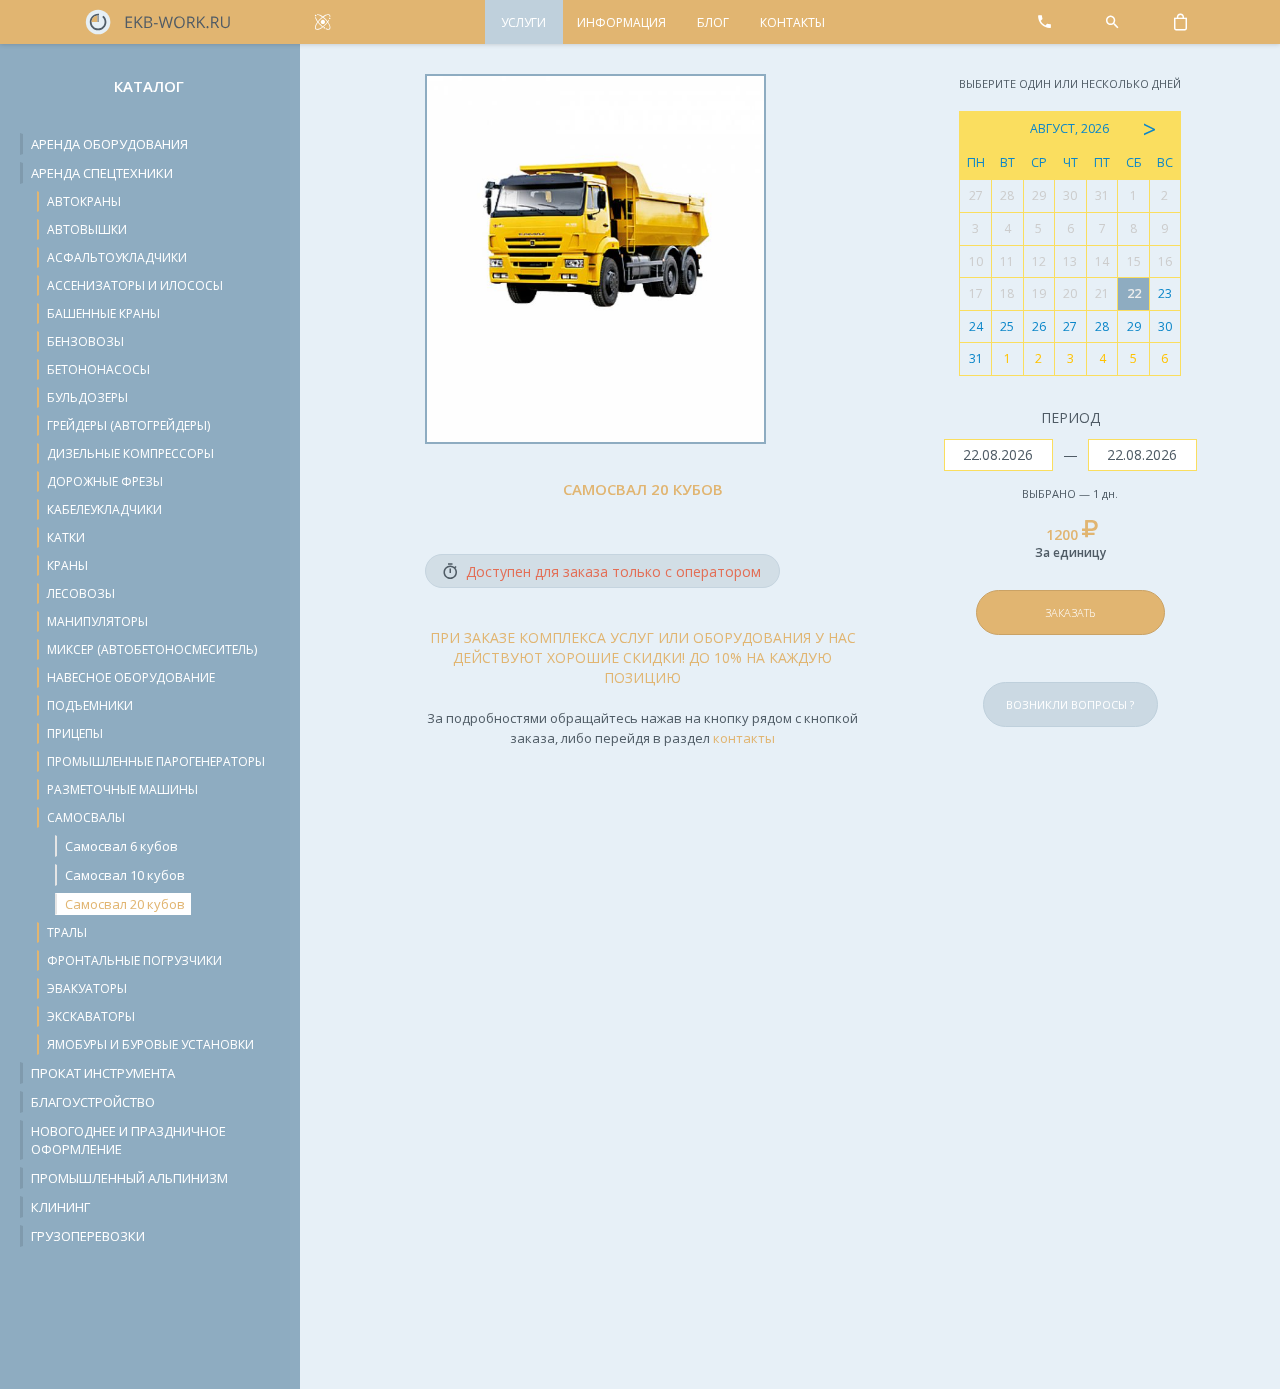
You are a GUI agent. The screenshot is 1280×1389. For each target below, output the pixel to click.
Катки (66, 537)
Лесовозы (81, 593)
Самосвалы (86, 817)
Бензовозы (85, 341)
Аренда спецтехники (102, 173)
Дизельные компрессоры (130, 453)
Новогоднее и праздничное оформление (128, 1140)
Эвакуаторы (87, 988)
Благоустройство (93, 1102)
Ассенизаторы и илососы (135, 285)
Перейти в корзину (1114, 565)
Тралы (67, 932)
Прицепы (75, 733)
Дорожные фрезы (105, 481)
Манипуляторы (97, 621)
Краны (67, 565)
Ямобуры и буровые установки (150, 1044)
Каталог (149, 86)
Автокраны (84, 201)
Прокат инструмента (103, 1073)
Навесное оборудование (131, 677)
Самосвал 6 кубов (121, 846)
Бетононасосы (98, 369)
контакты (744, 738)
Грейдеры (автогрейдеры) (128, 425)
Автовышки (87, 229)
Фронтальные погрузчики (134, 960)
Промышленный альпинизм (129, 1178)
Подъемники (90, 705)
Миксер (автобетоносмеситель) (152, 649)
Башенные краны (103, 313)
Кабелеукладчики (104, 509)
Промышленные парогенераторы (156, 761)
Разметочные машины (122, 789)
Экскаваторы (91, 1016)
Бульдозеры (87, 397)
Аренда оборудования (109, 144)
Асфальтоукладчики (117, 257)
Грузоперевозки (88, 1236)
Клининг (60, 1207)
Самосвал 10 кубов (125, 875)
